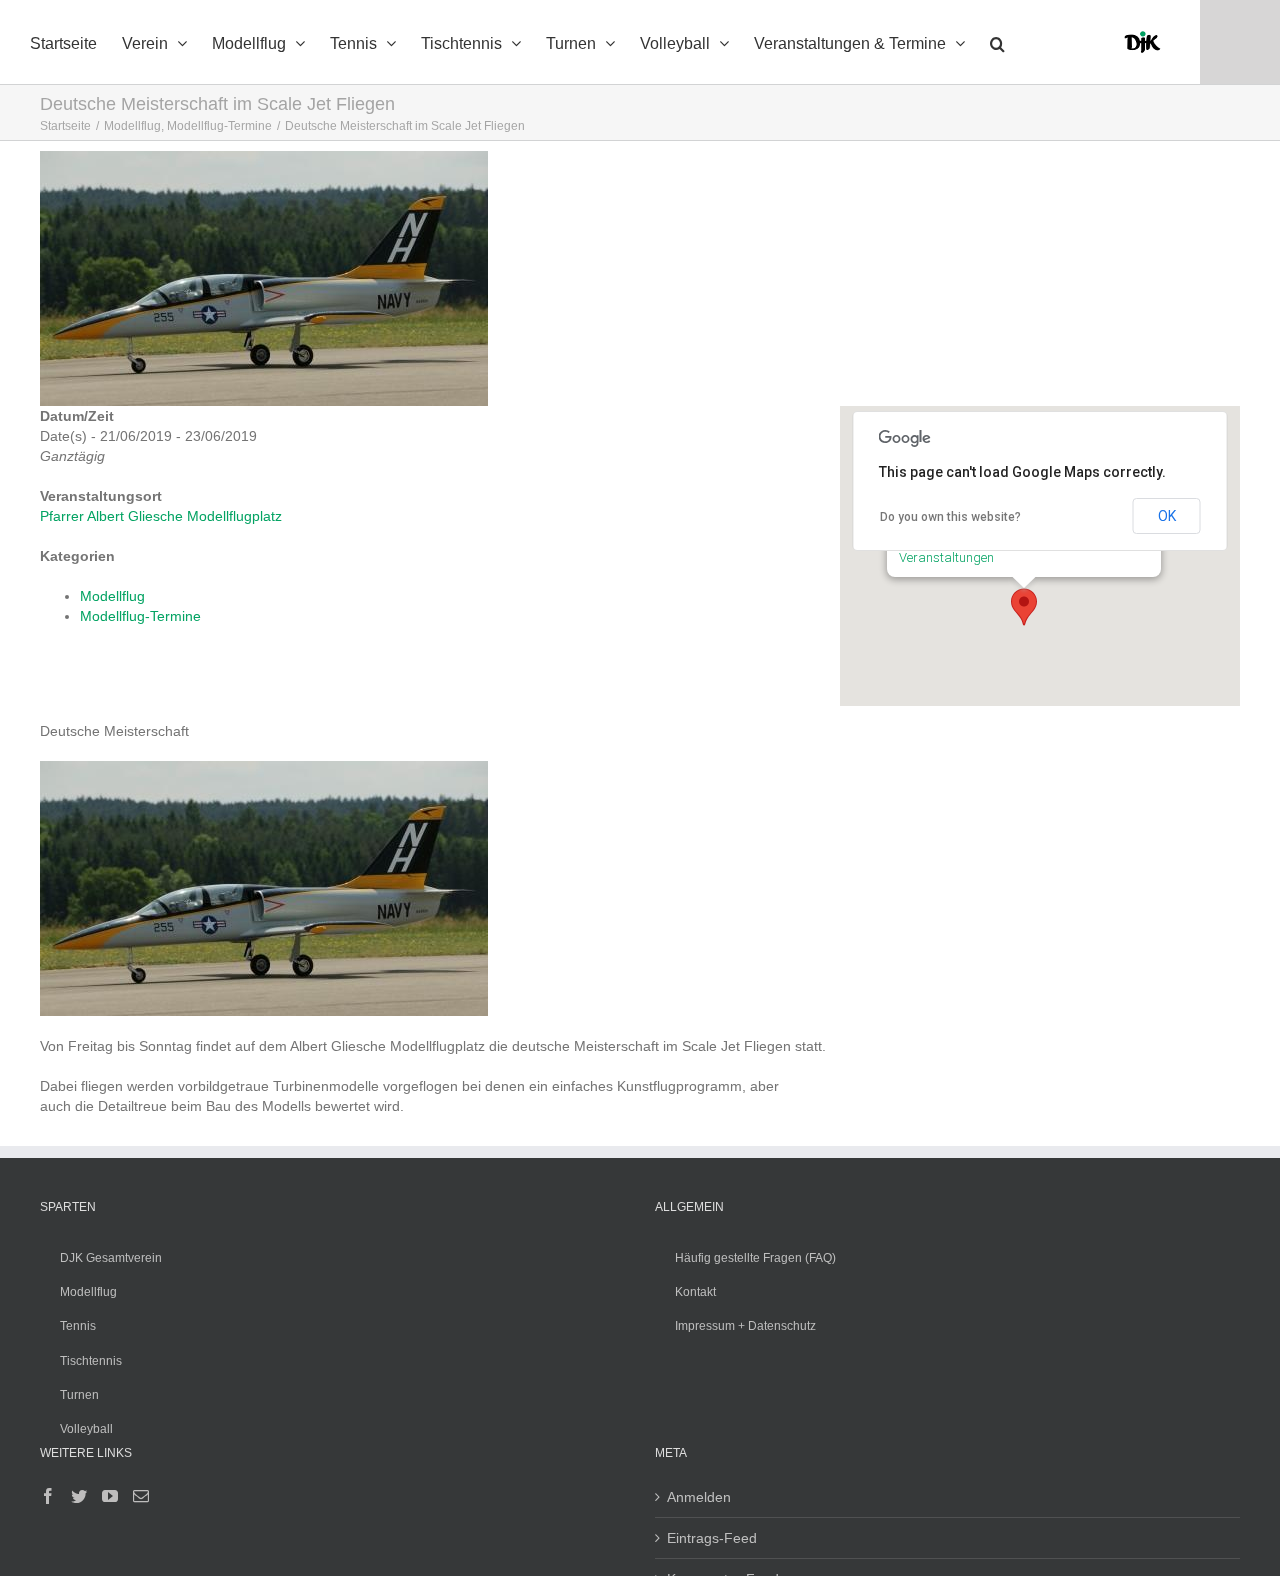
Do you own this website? (950, 517)
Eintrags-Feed (712, 1538)
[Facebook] (48, 1496)
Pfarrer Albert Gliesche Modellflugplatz (161, 516)
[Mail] (141, 1496)
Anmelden (699, 1497)
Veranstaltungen (946, 557)
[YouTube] (110, 1496)
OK (1167, 516)
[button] (997, 42)
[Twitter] (79, 1496)
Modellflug (112, 596)
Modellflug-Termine (140, 616)
